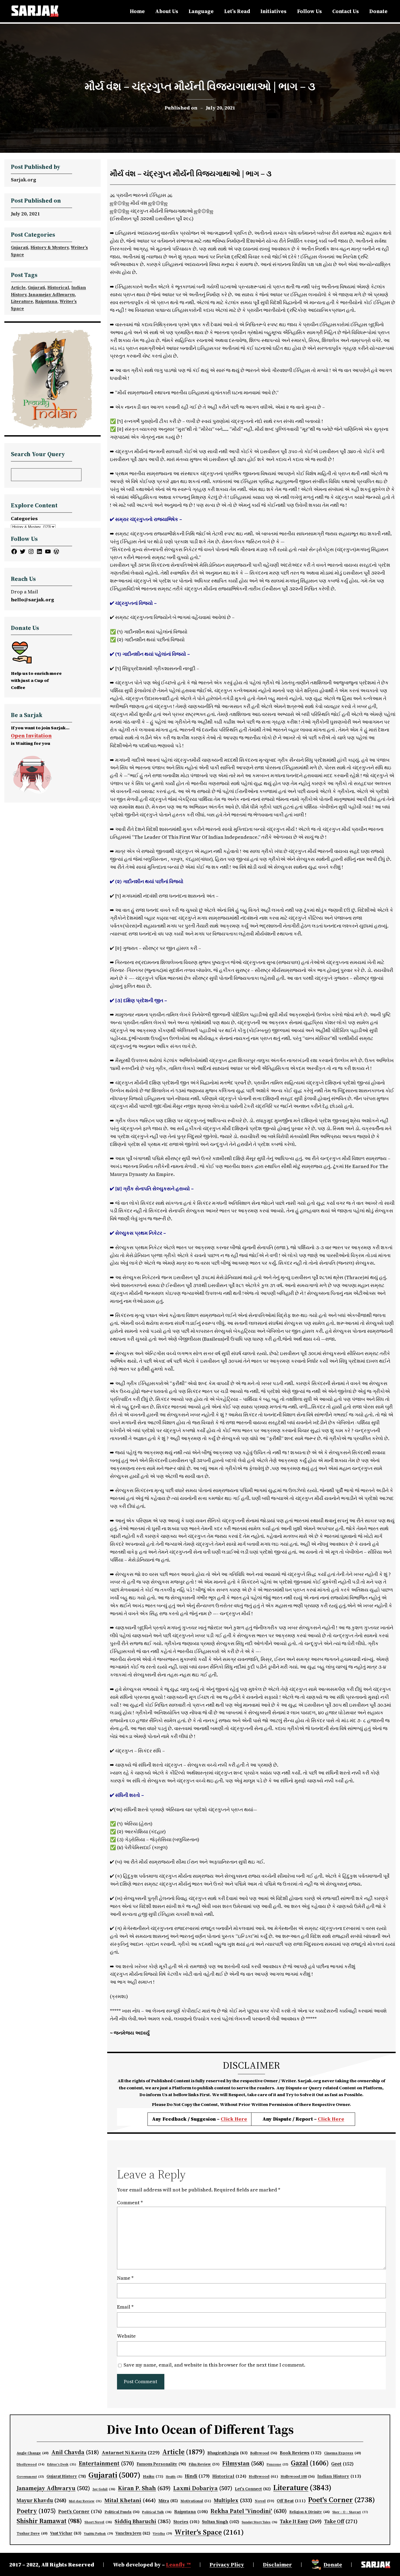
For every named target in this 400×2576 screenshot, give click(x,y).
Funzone (278, 2464)
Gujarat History (66, 2476)
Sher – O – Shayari (350, 2512)
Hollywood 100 (298, 2476)
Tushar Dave (32, 2533)
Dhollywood (31, 2464)
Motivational (196, 2501)
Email (125, 2307)
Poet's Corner (341, 2500)
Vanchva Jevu (133, 2533)
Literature (22, 301)
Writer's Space (209, 2532)
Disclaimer (277, 2565)
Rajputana (46, 301)
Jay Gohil (104, 2489)
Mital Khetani (130, 2500)
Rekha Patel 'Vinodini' (249, 2511)
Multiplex (233, 2500)
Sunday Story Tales (259, 2522)
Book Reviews (301, 2453)
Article (18, 287)
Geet (342, 2464)
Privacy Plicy (227, 2565)
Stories (186, 2522)
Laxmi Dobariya (203, 2488)
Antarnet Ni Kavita (131, 2452)
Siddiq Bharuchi (143, 2521)
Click (325, 2119)
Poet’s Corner (80, 2511)
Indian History (339, 2476)
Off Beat (291, 2501)
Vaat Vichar (66, 2533)
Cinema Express (343, 2453)
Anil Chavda (75, 2452)
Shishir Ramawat (49, 2521)
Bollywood (264, 2453)
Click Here (234, 2119)
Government (30, 2477)
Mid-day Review (85, 2501)
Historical (58, 287)
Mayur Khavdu (41, 2500)
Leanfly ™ (178, 2565)
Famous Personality (161, 2464)
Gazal (310, 2463)
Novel (264, 2501)
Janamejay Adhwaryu (52, 294)
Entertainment (106, 2463)
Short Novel (98, 2522)
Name (125, 2278)
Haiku (153, 2476)
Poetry (36, 2511)
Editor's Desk (62, 2464)
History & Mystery (50, 247)
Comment (130, 2202)
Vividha (162, 2534)
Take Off (341, 2521)
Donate (333, 2565)
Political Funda (122, 2512)
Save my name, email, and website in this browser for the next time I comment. (214, 2365)
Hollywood (263, 2476)
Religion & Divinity (310, 2512)
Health (174, 2477)
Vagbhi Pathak (98, 2534)
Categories (24, 518)
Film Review (204, 2464)
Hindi (197, 2476)
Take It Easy (301, 2521)
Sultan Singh (221, 2522)
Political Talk (157, 2512)
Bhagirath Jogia (227, 2453)
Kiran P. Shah (144, 2488)
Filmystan (243, 2463)
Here (338, 2119)
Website (126, 2336)
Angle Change (33, 2453)
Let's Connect (253, 2489)
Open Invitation (31, 736)
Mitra (168, 2501)
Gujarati (20, 247)
